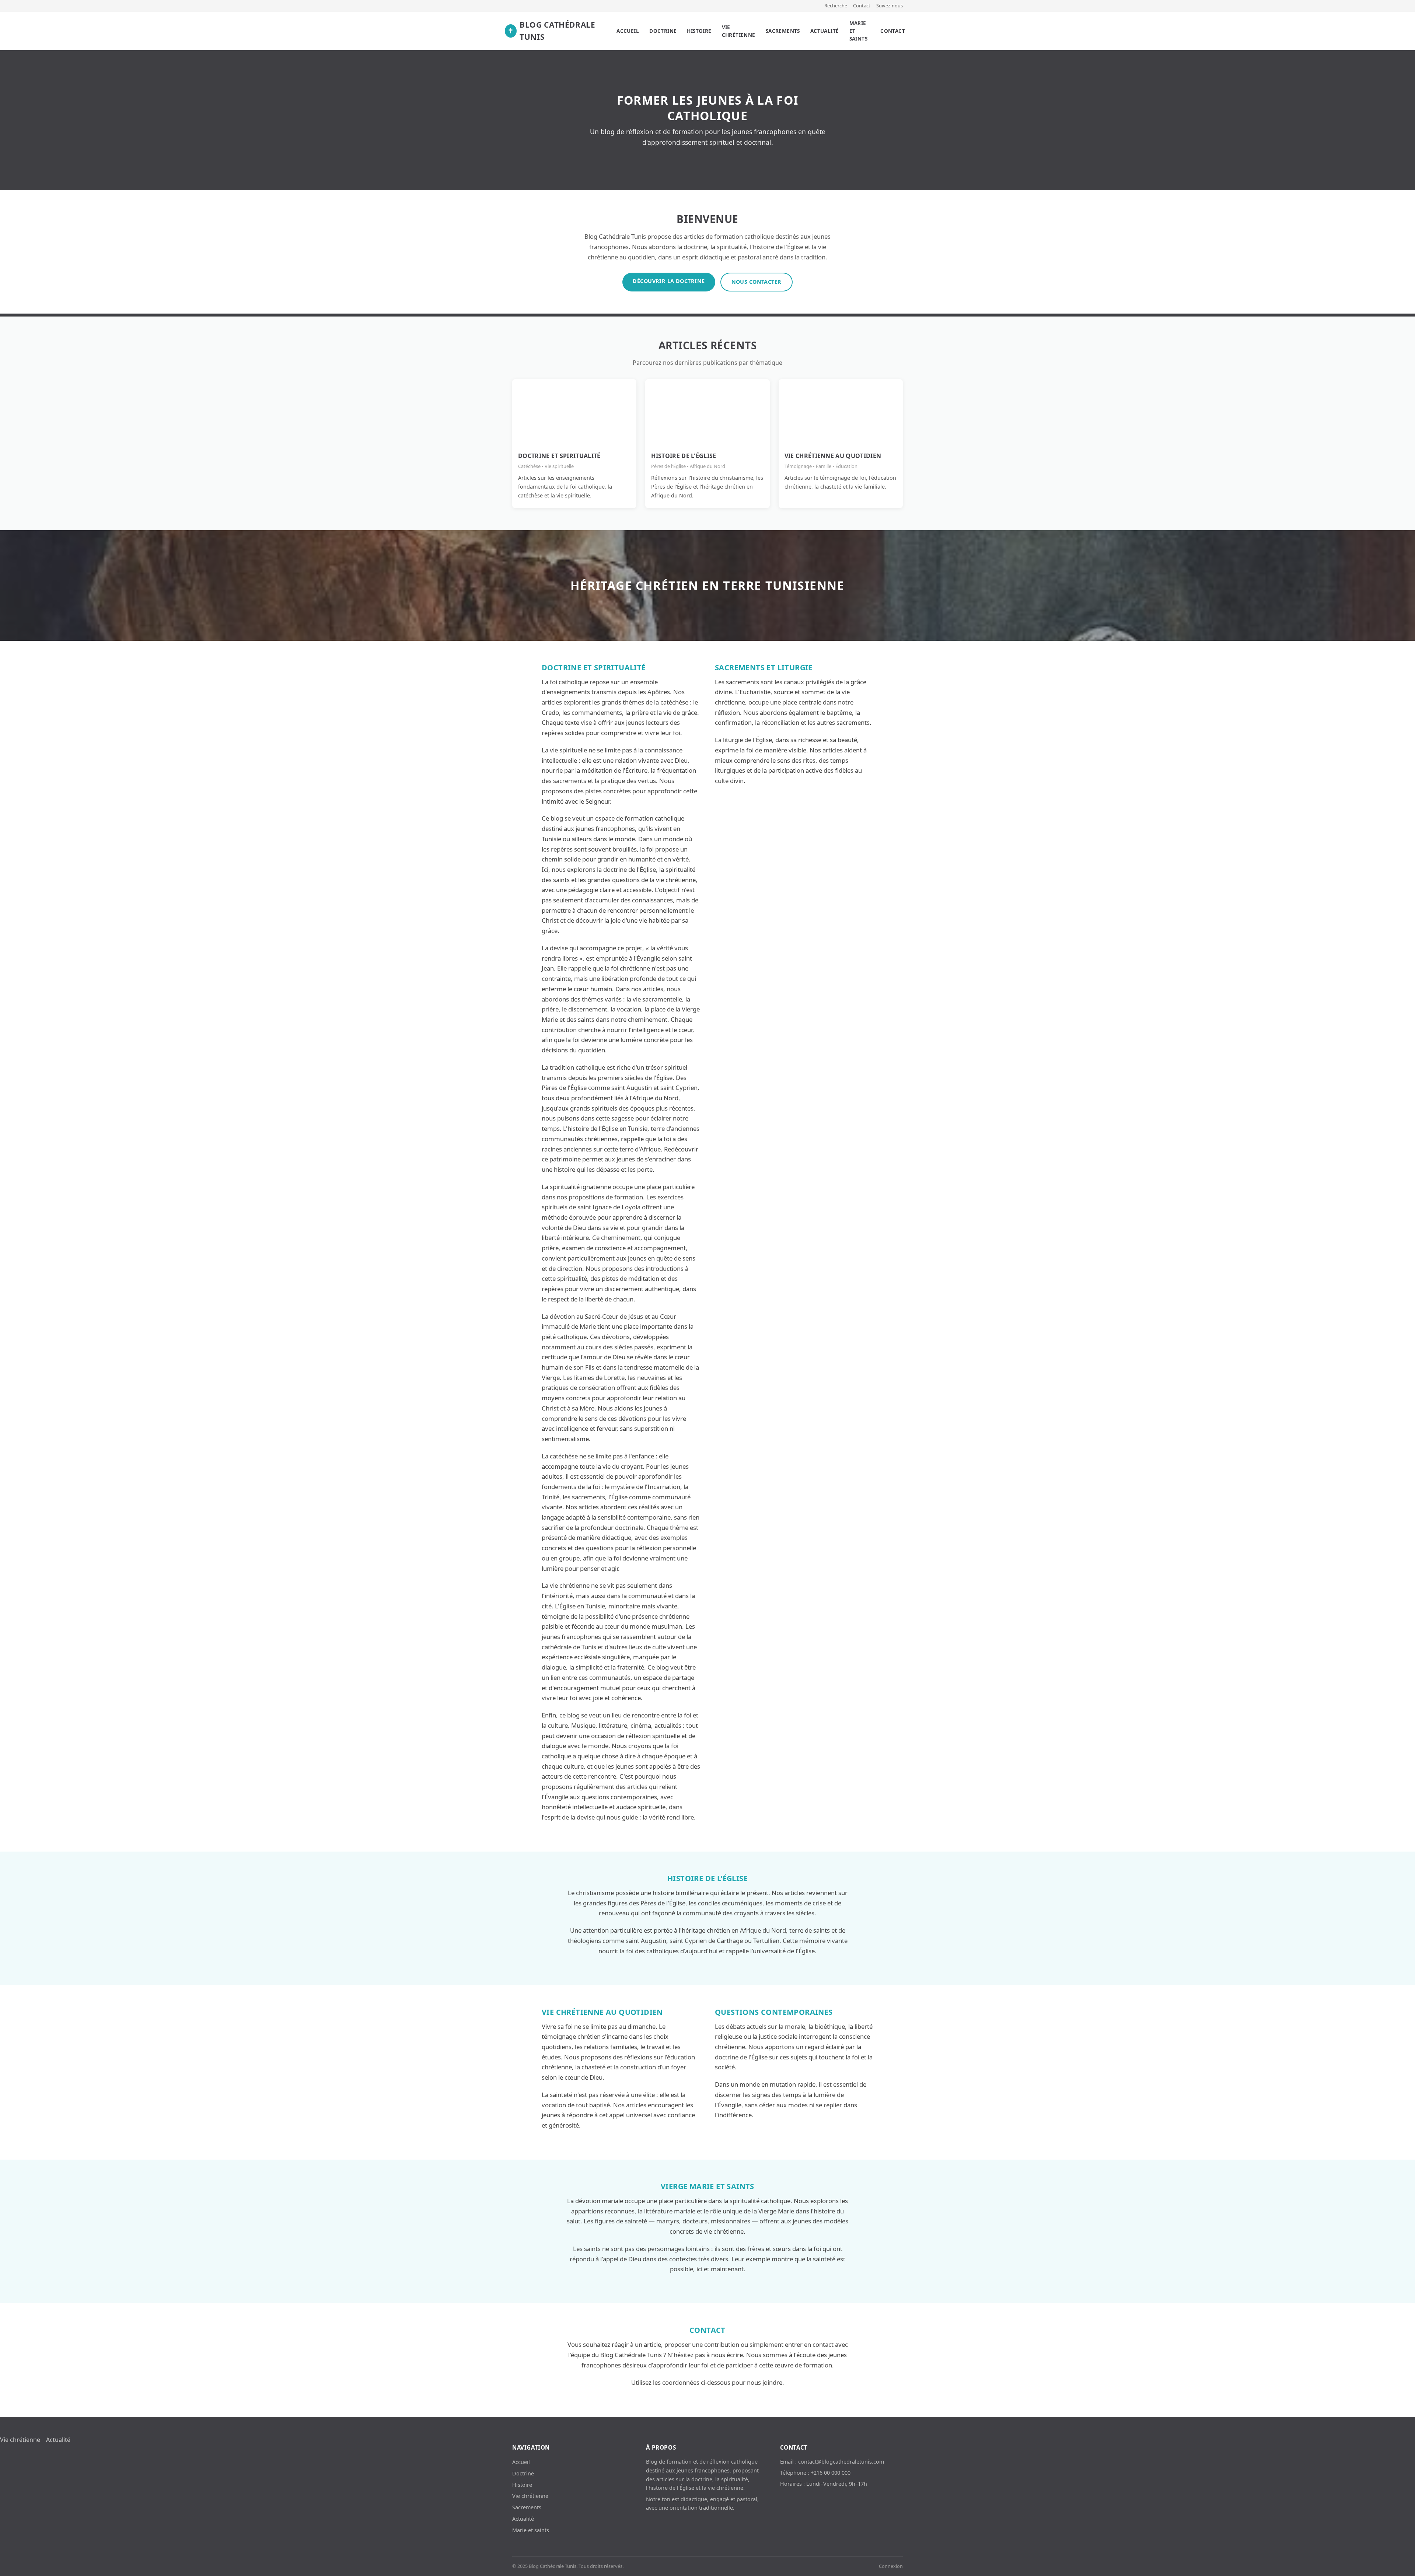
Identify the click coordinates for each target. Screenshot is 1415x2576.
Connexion (891, 2566)
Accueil (628, 31)
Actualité (825, 31)
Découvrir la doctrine (669, 281)
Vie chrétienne (739, 31)
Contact (862, 6)
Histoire (699, 31)
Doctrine (663, 31)
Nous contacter (757, 282)
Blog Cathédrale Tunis (551, 31)
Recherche (836, 6)
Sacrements (783, 31)
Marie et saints (858, 31)
